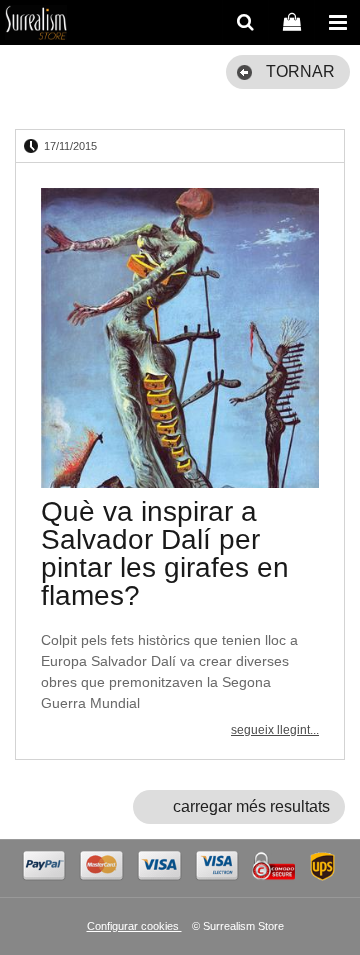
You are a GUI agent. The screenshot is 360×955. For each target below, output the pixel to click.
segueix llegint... (275, 730)
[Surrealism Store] (36, 25)
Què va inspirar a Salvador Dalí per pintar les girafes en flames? (165, 553)
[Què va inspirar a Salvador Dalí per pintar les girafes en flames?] (180, 338)
